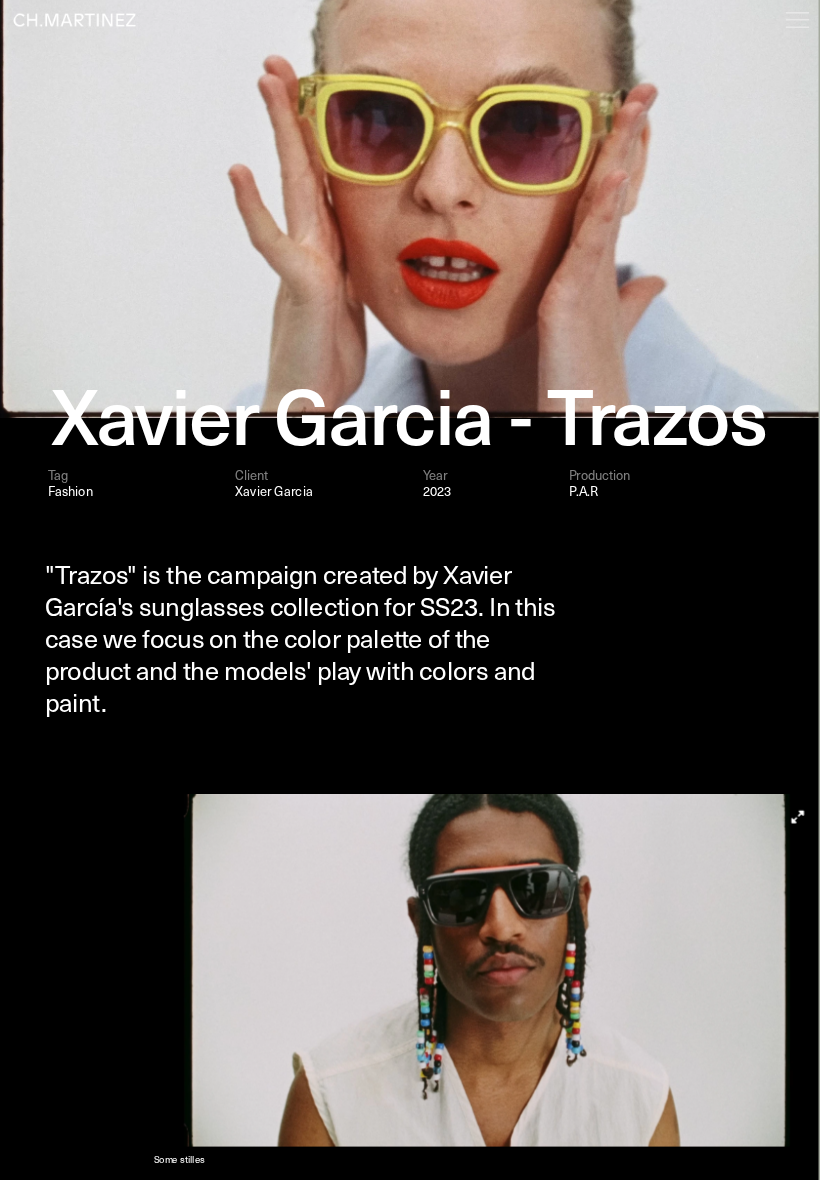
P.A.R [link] (584, 491)
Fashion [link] (70, 490)
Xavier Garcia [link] (273, 490)
